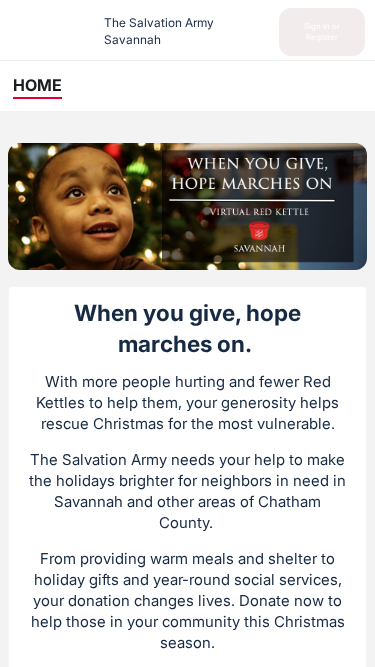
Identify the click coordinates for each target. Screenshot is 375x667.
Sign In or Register (322, 31)
